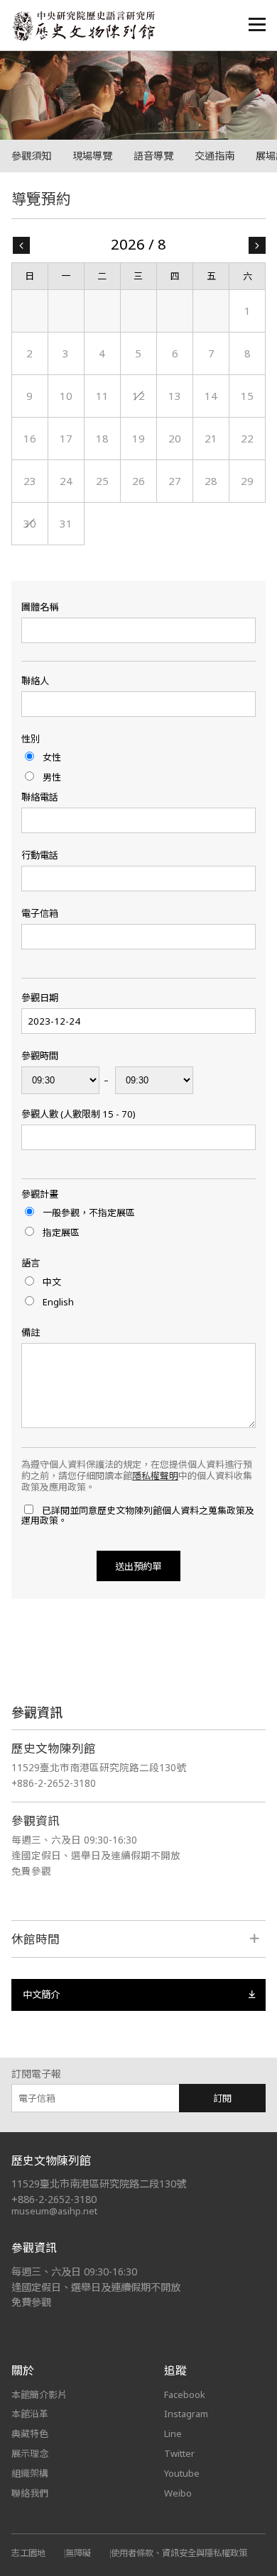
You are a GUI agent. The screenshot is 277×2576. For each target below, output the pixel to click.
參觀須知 (31, 156)
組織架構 (30, 2473)
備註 (31, 1333)
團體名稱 (40, 607)
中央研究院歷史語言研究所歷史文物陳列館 (83, 26)
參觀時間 (40, 1056)
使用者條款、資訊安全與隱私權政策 (179, 2553)
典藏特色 (30, 2433)
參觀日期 (40, 998)
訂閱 (222, 2098)
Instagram (186, 2414)
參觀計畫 (40, 1194)
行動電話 (40, 855)
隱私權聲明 (155, 1476)
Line (173, 2433)
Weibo (178, 2493)
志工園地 (28, 2553)
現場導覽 (92, 156)
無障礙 (78, 2553)
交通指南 (214, 156)
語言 (31, 1263)
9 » (257, 245)
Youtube (182, 2473)
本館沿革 (30, 2414)
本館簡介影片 (39, 2394)
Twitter (179, 2453)
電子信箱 (40, 914)
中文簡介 (41, 1995)
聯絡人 (35, 681)
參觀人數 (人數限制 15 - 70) (78, 1114)
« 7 (21, 245)
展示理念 (30, 2453)
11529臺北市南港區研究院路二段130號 (99, 1767)
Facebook (185, 2394)
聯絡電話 (40, 797)
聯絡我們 (30, 2493)
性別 (31, 739)
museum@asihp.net (54, 2211)
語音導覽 (153, 156)
